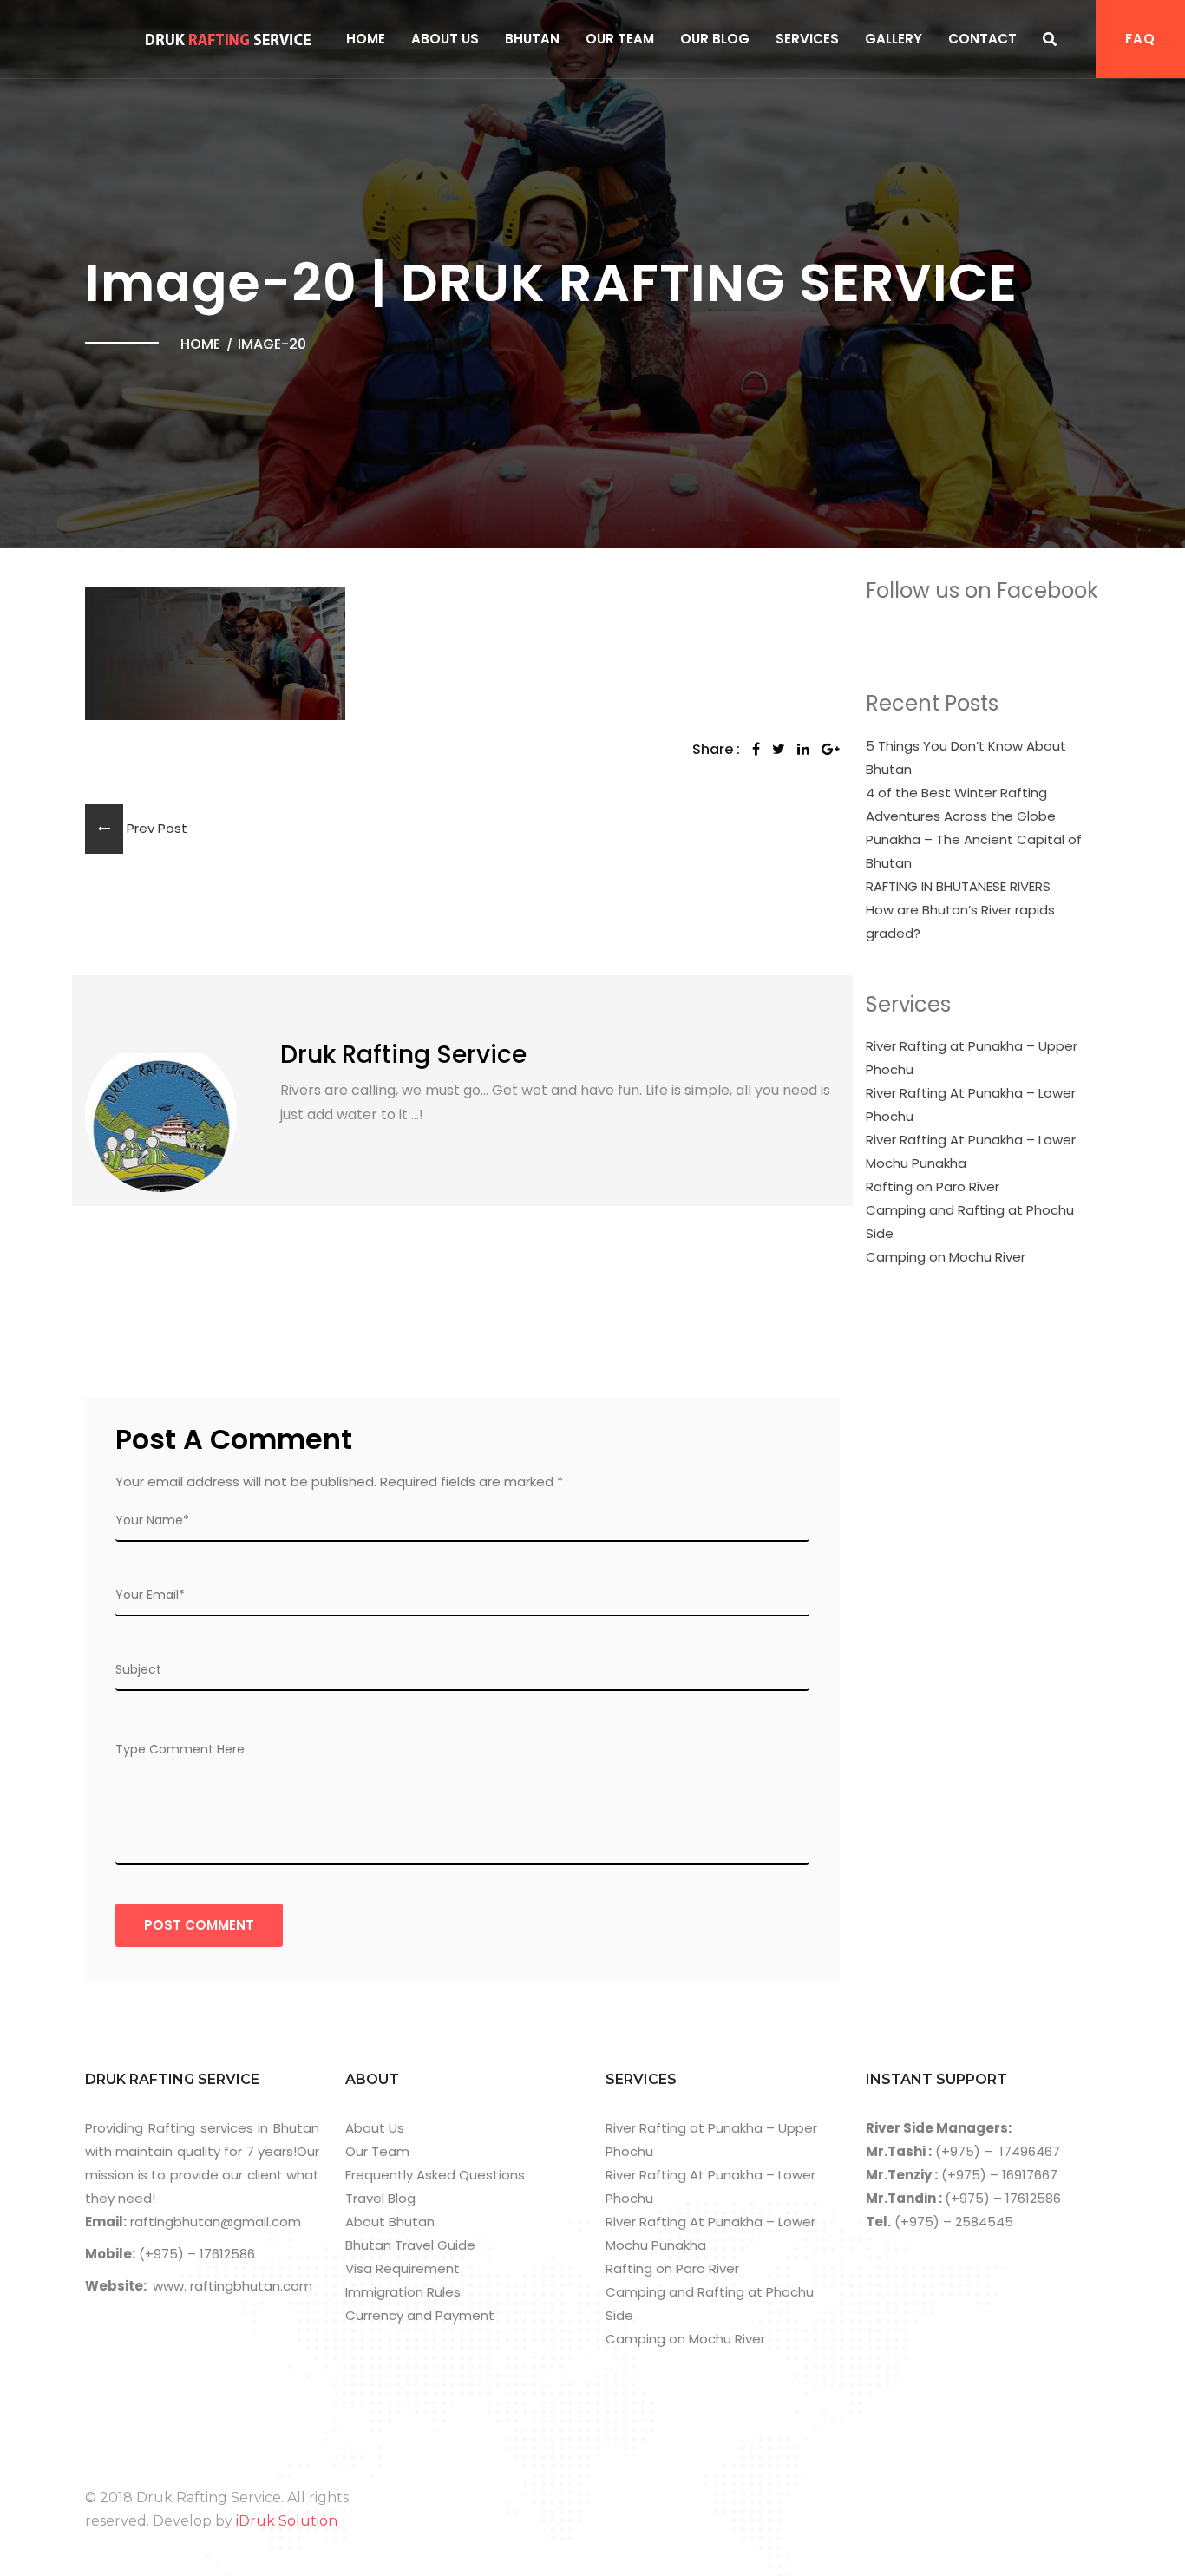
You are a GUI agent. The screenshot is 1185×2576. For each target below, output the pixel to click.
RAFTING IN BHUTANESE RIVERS (958, 886)
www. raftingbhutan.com (232, 2286)
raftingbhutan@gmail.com (214, 2222)
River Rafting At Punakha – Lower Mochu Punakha (971, 1151)
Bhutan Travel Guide (410, 2245)
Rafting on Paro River (933, 1186)
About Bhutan (390, 2222)
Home (366, 39)
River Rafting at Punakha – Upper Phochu (972, 1058)
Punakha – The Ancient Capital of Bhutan (974, 851)
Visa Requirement (403, 2268)
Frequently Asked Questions (435, 2175)
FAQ (1140, 39)
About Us (445, 39)
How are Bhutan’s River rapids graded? (960, 921)
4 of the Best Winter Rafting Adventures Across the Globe (961, 804)
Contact (982, 39)
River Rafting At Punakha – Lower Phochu (971, 1104)
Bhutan (532, 39)
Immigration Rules (403, 2292)
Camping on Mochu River (946, 1257)
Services (807, 39)
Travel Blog (380, 2198)
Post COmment (199, 1925)
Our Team (620, 39)
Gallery (894, 39)
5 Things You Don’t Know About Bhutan (966, 757)
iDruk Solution (287, 2521)
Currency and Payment (420, 2315)
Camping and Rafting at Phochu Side (970, 1222)
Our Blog (715, 39)
